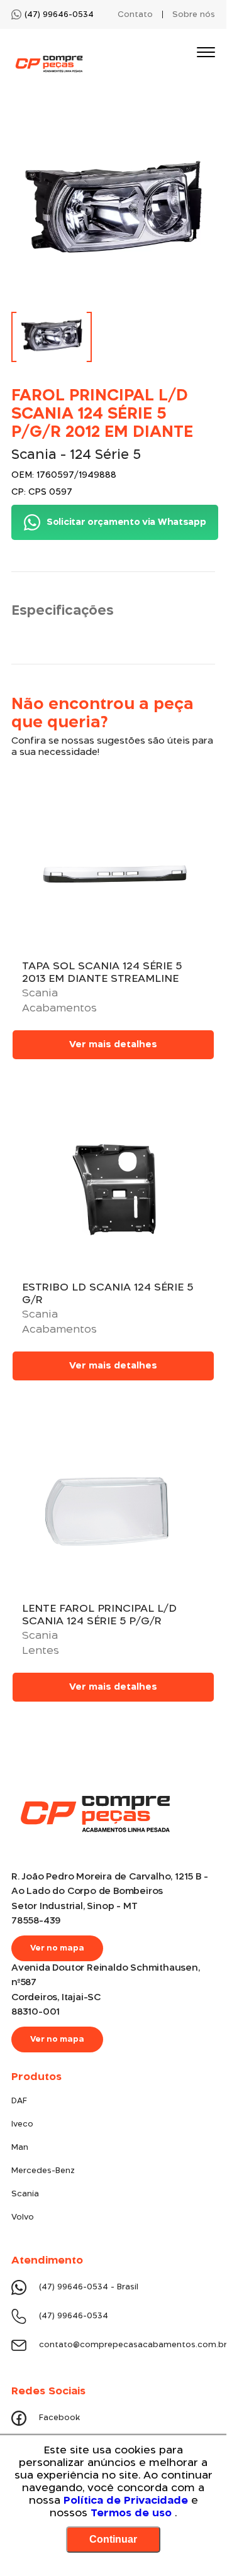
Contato (135, 15)
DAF (19, 2101)
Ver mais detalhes (113, 1045)
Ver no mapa (57, 1948)
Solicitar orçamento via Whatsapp (126, 522)
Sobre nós (194, 15)
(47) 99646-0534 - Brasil (89, 2287)
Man (20, 2148)
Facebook (59, 2418)
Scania (25, 2194)
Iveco (22, 2124)
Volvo (23, 2217)
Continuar (113, 2539)
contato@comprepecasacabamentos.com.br (127, 2345)
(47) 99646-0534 (74, 2316)
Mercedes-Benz (43, 2171)
